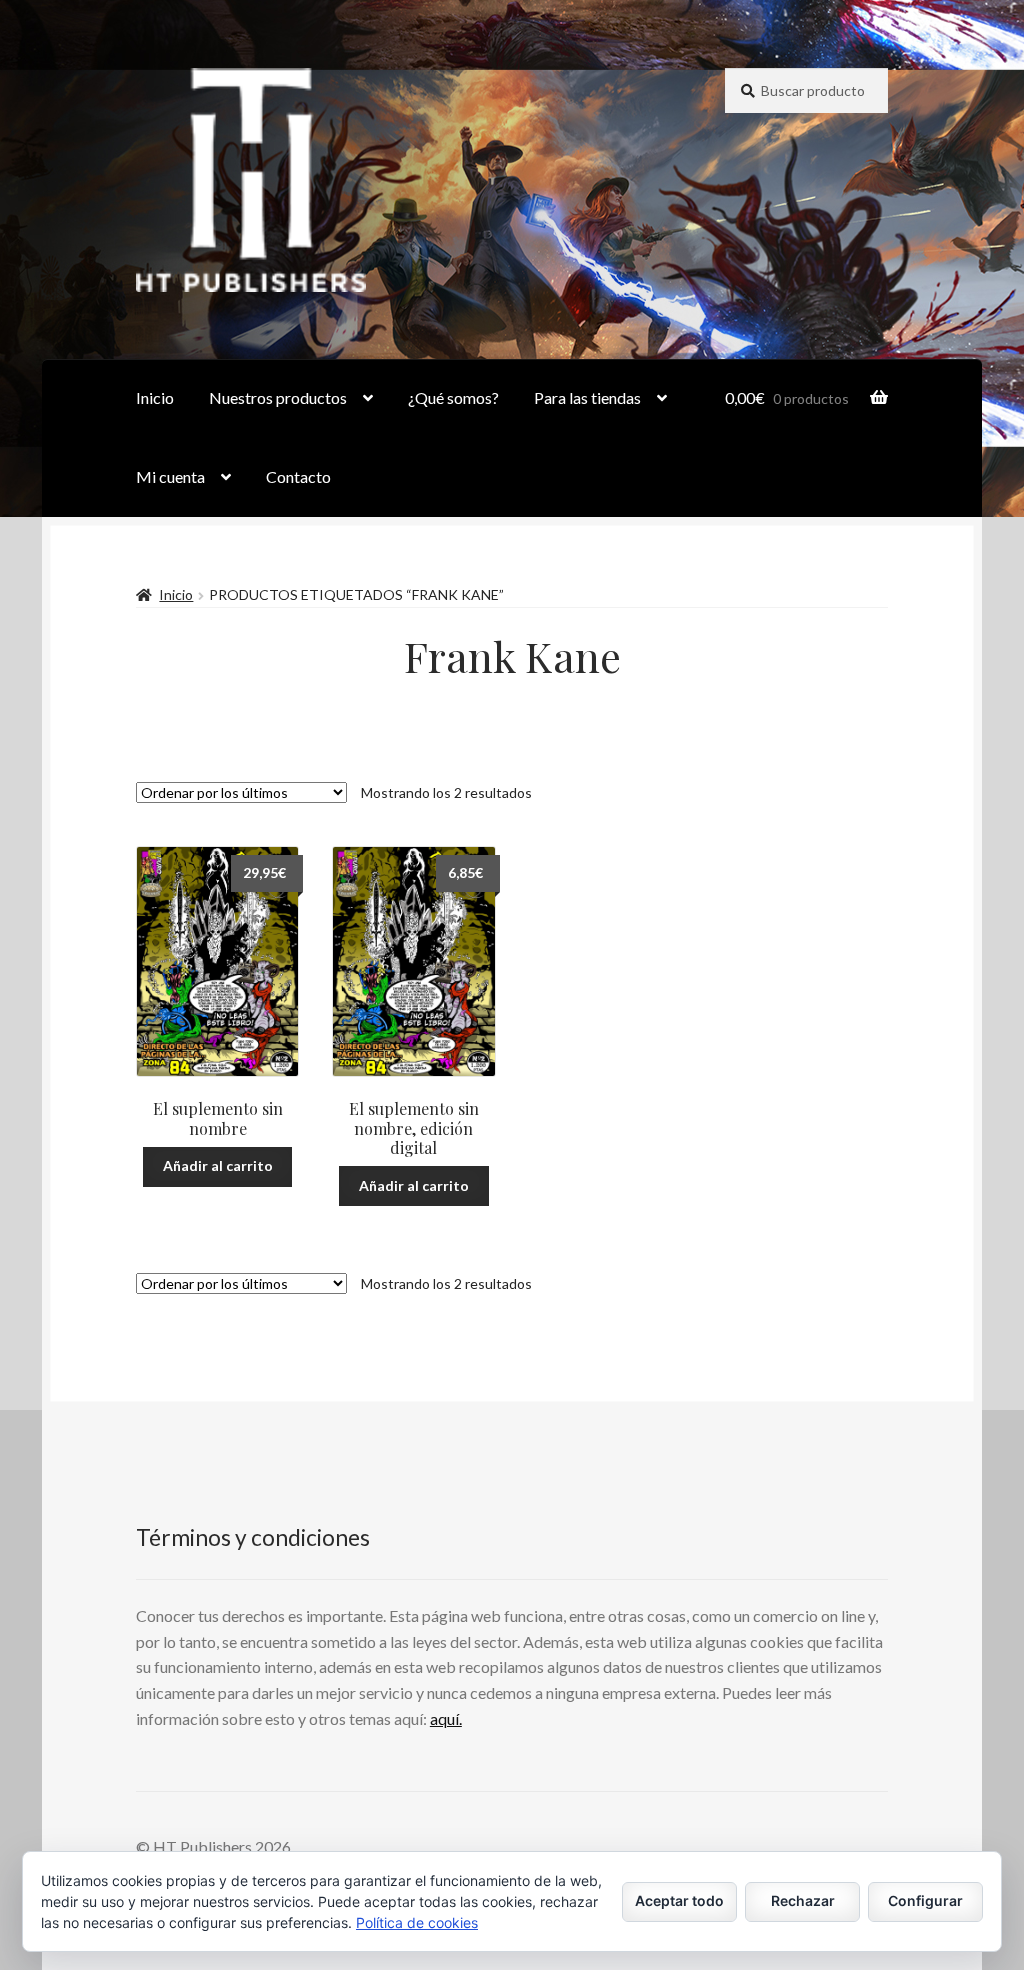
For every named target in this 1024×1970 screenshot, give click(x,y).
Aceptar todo (679, 1900)
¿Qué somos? (453, 397)
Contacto (298, 476)
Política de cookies (417, 1922)
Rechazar (803, 1900)
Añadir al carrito (218, 1165)
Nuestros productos (278, 397)
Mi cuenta (170, 476)
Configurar (925, 1900)
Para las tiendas (587, 397)
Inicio (155, 397)
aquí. (446, 1718)
